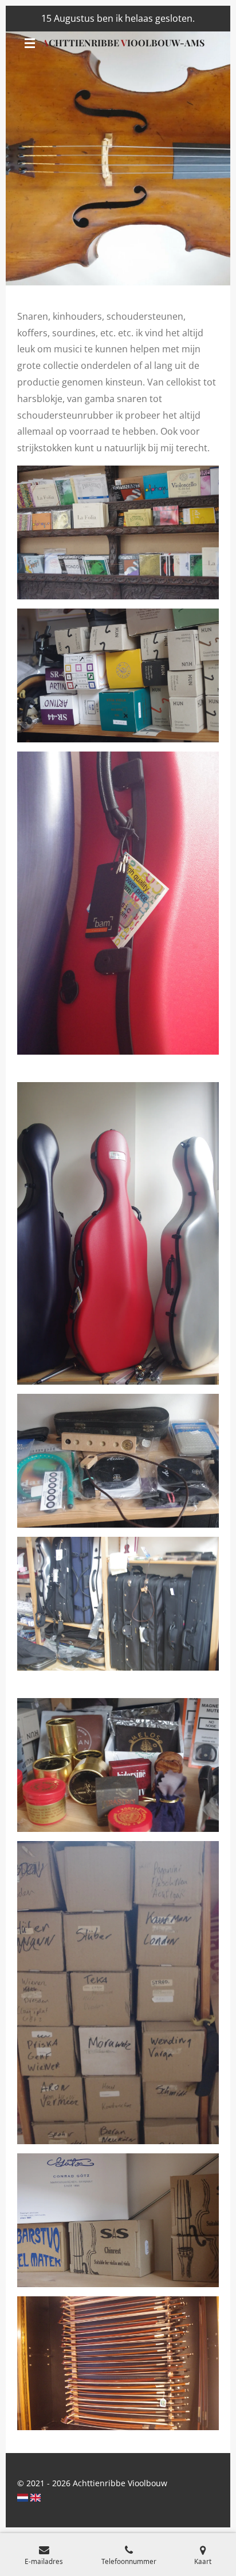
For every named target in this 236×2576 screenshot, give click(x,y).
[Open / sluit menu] (30, 43)
